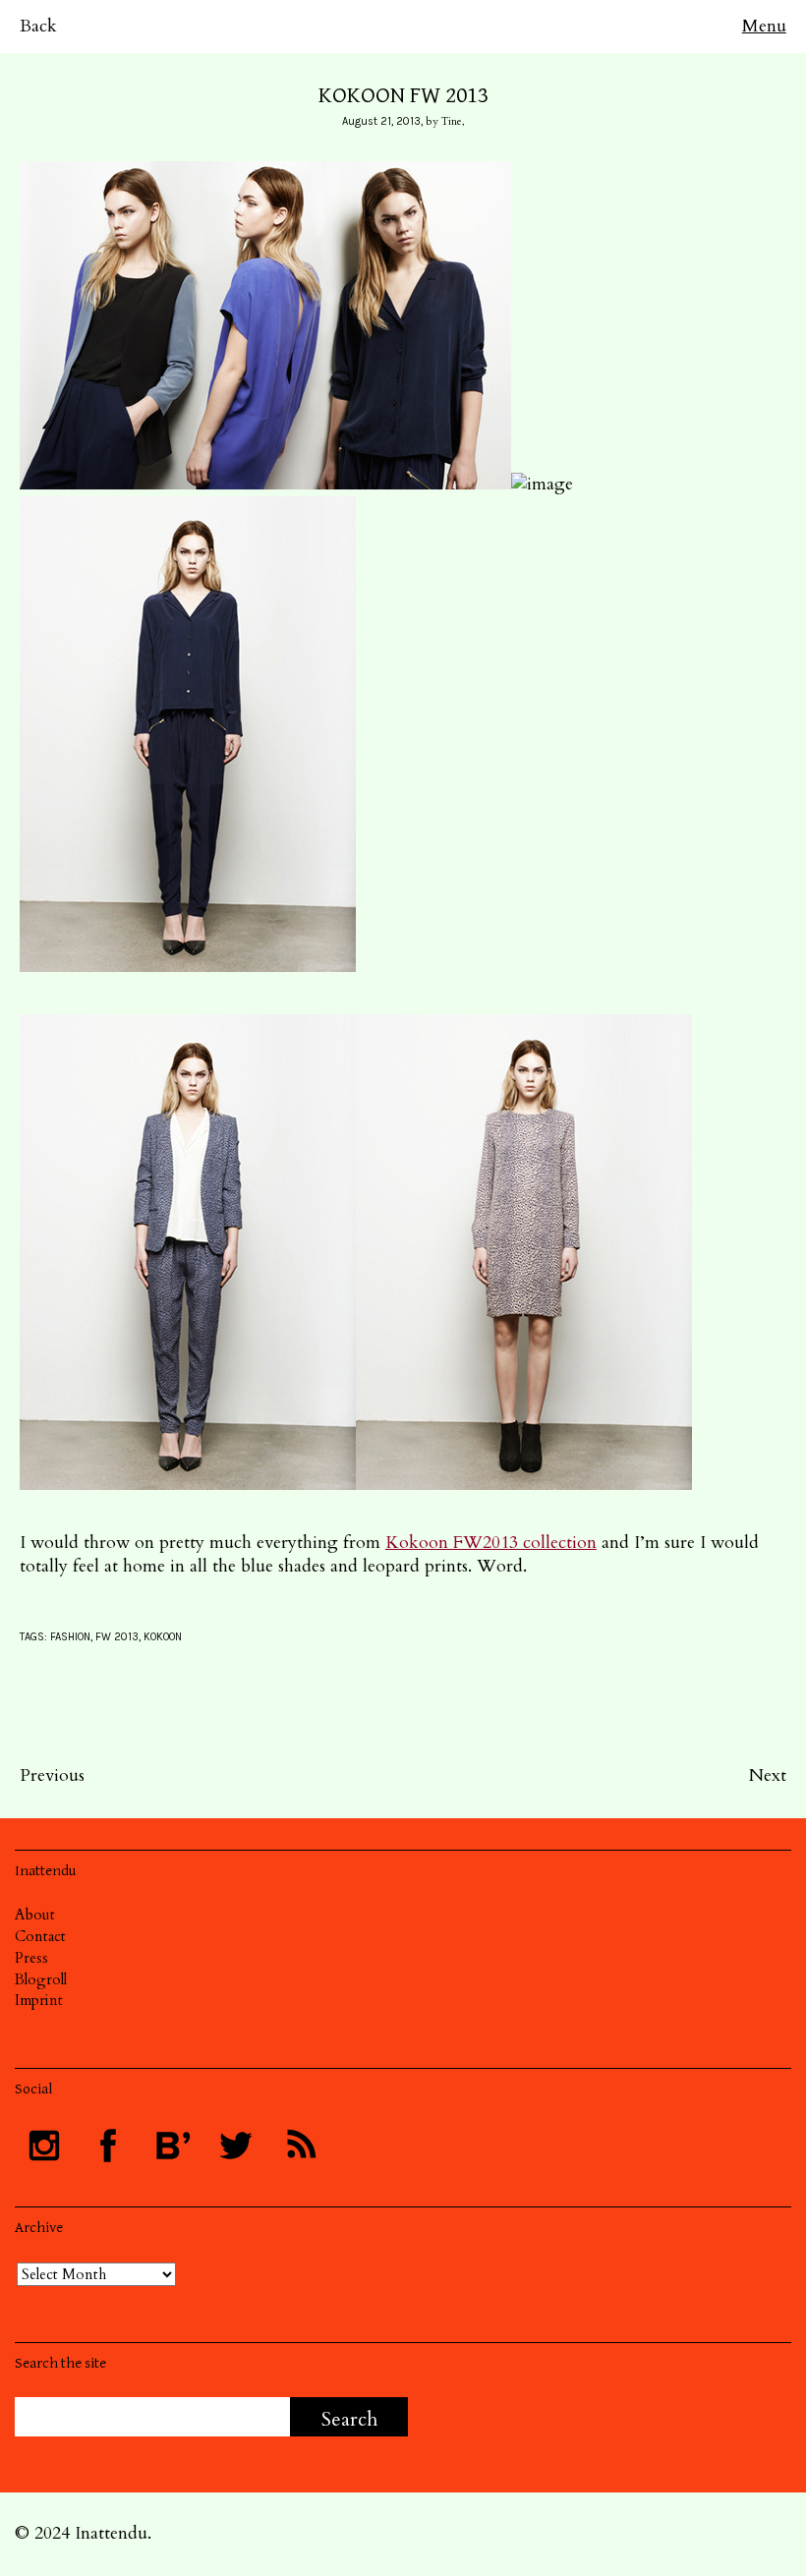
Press (31, 1958)
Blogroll (41, 1979)
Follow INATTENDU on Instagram (44, 2146)
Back (38, 26)
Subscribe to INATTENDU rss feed (300, 2146)
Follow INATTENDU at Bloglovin (172, 2146)
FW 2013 (117, 1637)
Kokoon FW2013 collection (491, 1543)
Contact (40, 1936)
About (35, 1915)
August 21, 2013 (381, 121)
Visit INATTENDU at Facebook (108, 2146)
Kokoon (163, 1637)
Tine (452, 121)
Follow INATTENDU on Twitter (236, 2146)
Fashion (70, 1637)
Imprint (39, 2000)
